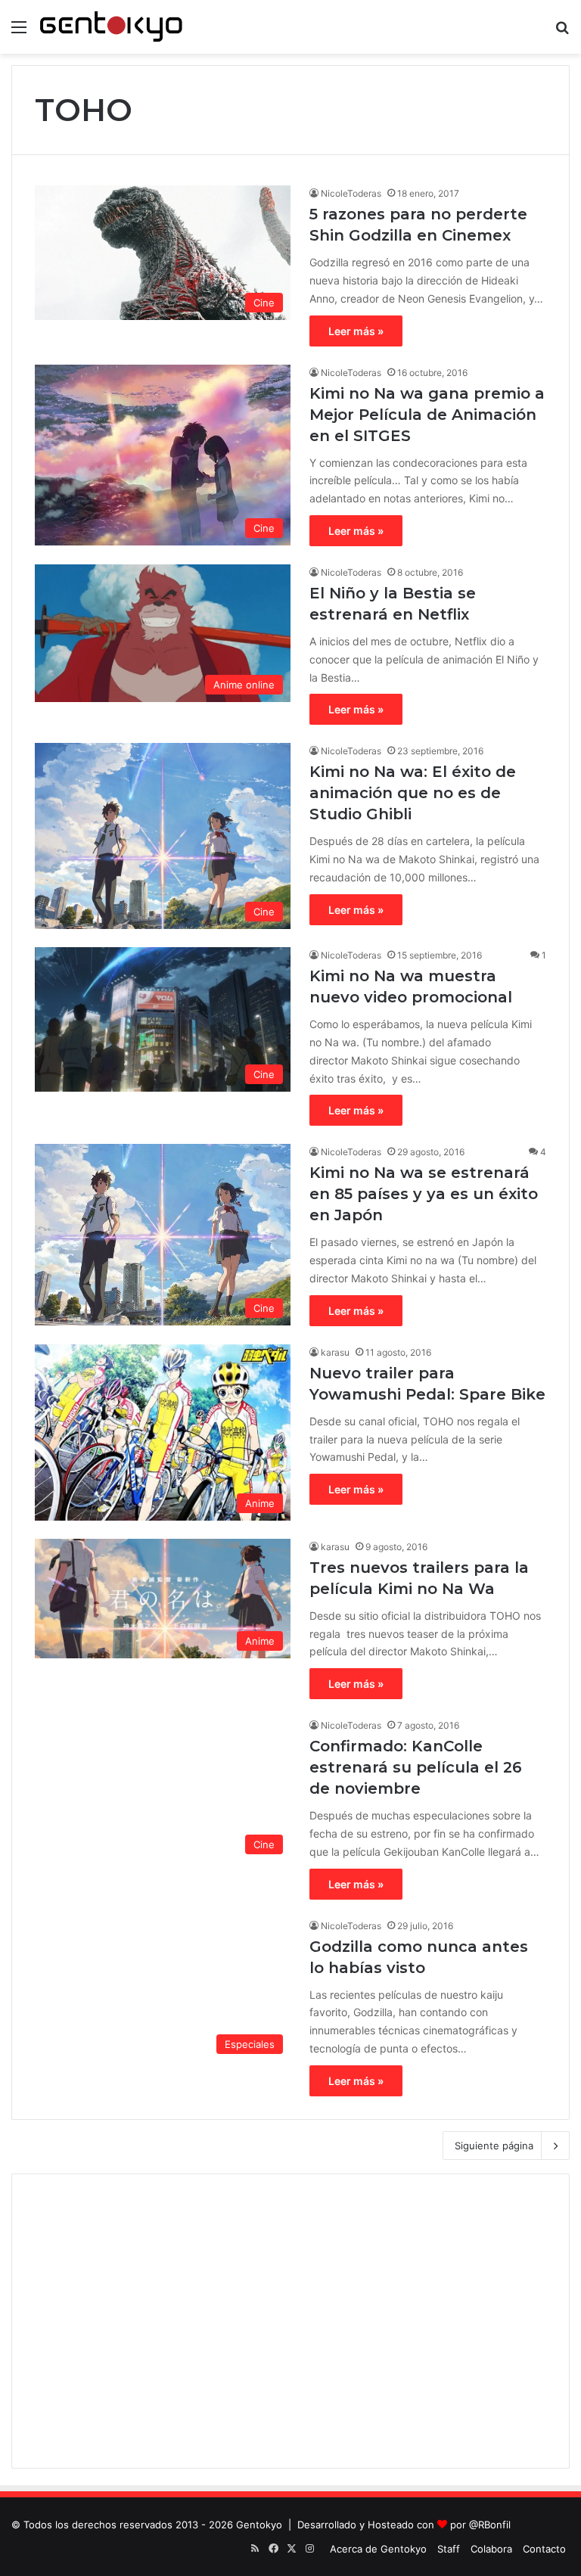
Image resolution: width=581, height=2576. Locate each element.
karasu (335, 1352)
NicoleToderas (351, 193)
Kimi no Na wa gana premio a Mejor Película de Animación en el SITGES (427, 415)
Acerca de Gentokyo (378, 2549)
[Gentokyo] (111, 27)
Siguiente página (494, 2146)
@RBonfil (490, 2525)
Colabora (491, 2549)
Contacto (544, 2549)
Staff (449, 2549)
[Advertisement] (290, 2321)
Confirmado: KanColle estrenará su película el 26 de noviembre (416, 1767)
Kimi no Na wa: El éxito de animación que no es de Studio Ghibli (413, 793)
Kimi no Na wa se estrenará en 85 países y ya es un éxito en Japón (424, 1194)
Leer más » (356, 331)
